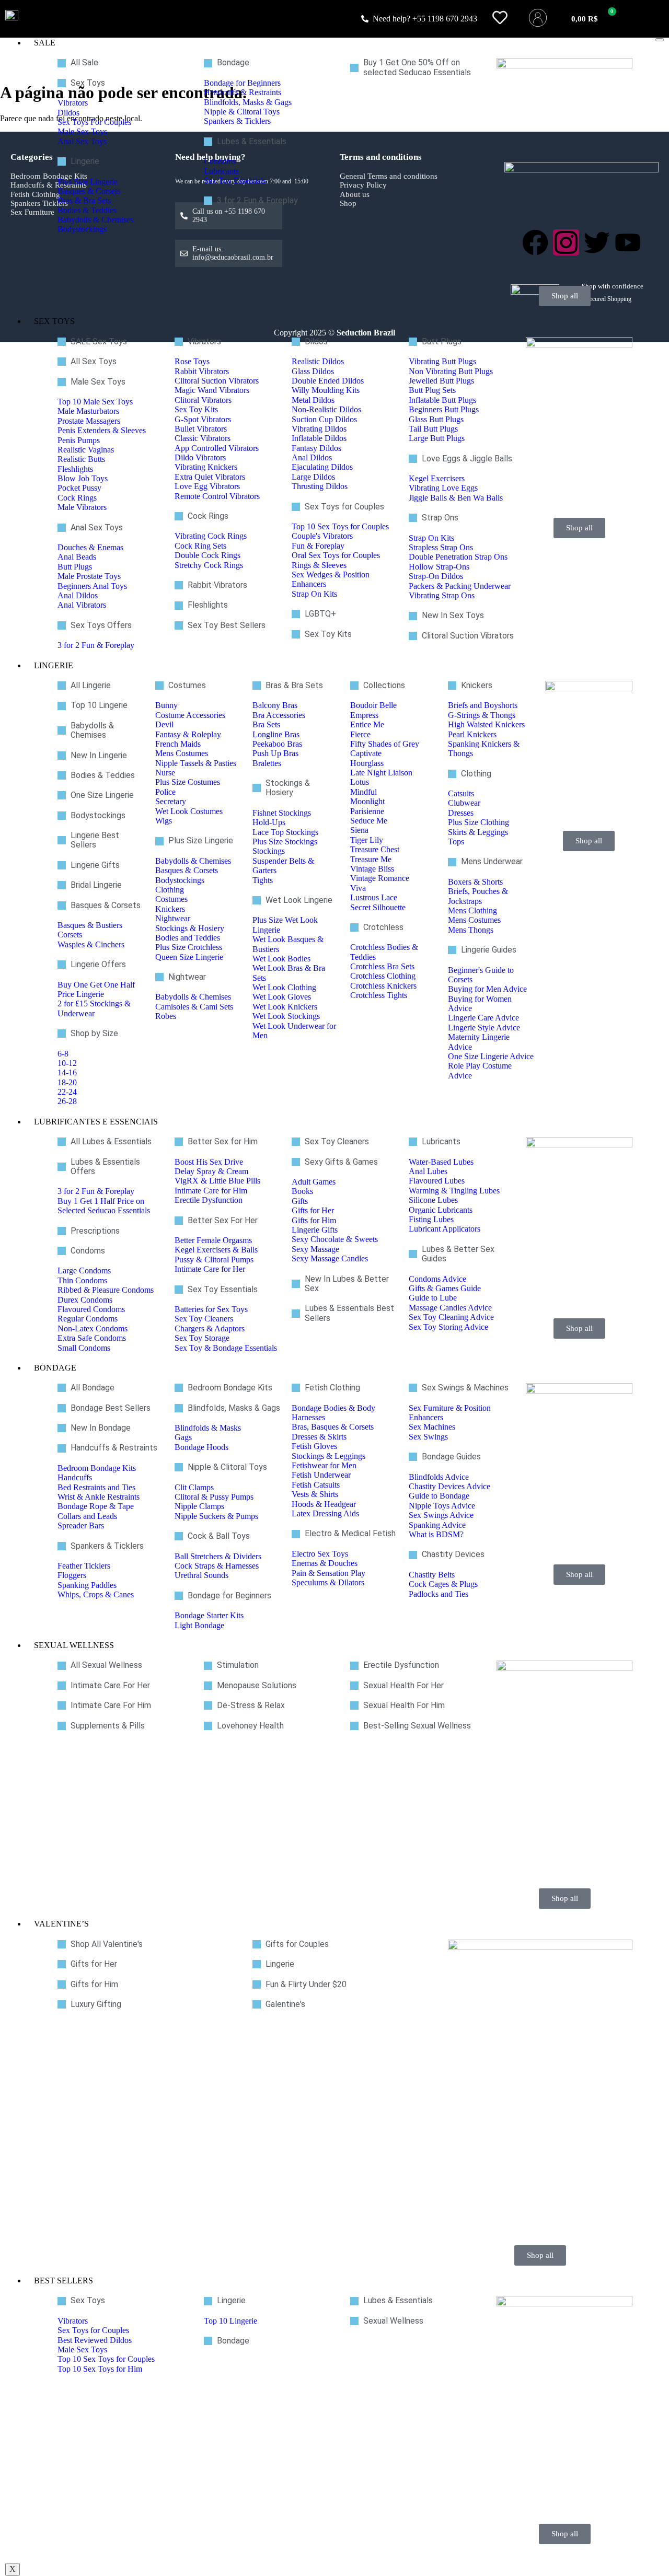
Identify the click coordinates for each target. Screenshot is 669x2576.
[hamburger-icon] (660, 40)
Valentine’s (61, 1924)
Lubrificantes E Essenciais (96, 1122)
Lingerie (54, 665)
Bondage (55, 1368)
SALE (45, 43)
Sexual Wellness (74, 1645)
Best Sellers (64, 2281)
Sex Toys (54, 321)
